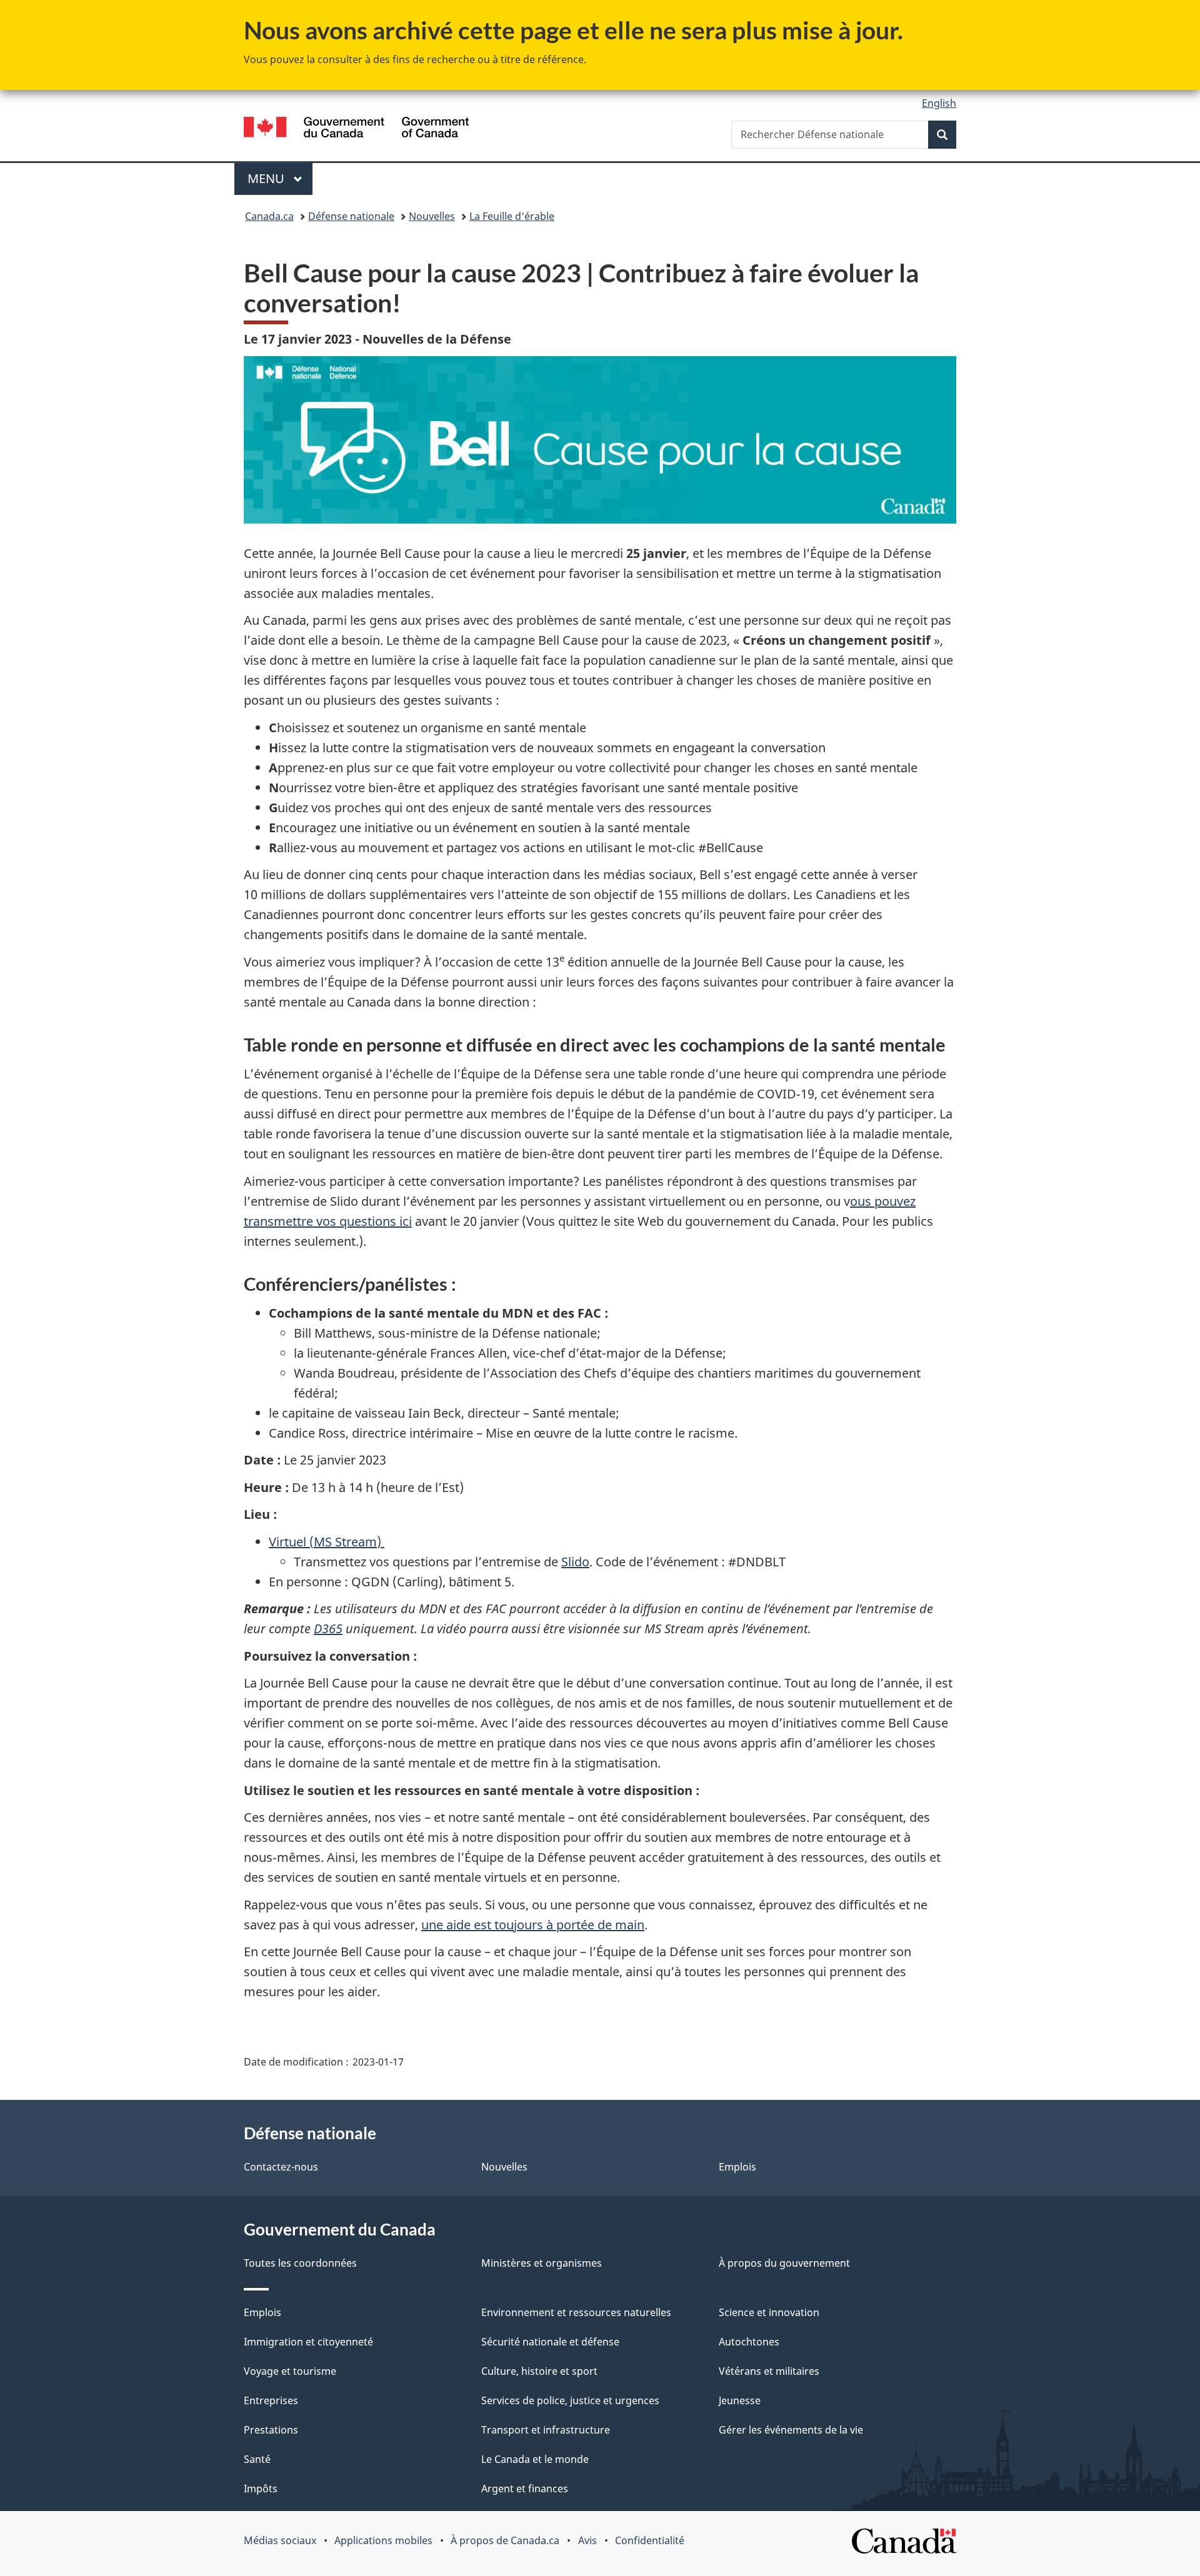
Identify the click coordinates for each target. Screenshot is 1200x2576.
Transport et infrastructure (546, 2430)
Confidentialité (650, 2540)
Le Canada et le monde (535, 2459)
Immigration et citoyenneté (308, 2342)
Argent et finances (525, 2489)
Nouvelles (432, 216)
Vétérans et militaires (769, 2371)
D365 (328, 1629)
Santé (257, 2459)
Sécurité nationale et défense (550, 2342)
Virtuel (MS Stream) (327, 1542)
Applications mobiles (383, 2540)
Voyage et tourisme (290, 2371)
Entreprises (271, 2400)
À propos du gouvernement (784, 2263)
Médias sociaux (280, 2540)
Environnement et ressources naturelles (576, 2312)
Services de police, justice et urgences (570, 2400)
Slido (575, 1562)
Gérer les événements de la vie (791, 2430)
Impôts (261, 2489)
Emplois (737, 2167)
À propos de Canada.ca (505, 2540)
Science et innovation (769, 2312)
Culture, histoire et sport (539, 2371)
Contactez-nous (281, 2167)
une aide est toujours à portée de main (533, 1925)
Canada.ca (269, 216)
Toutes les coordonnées (300, 2263)
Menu (280, 178)
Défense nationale (351, 216)
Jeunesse (740, 2400)
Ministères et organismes (542, 2263)
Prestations (271, 2430)
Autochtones (749, 2342)
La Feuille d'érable (512, 216)
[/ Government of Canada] (356, 129)
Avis (587, 2540)
